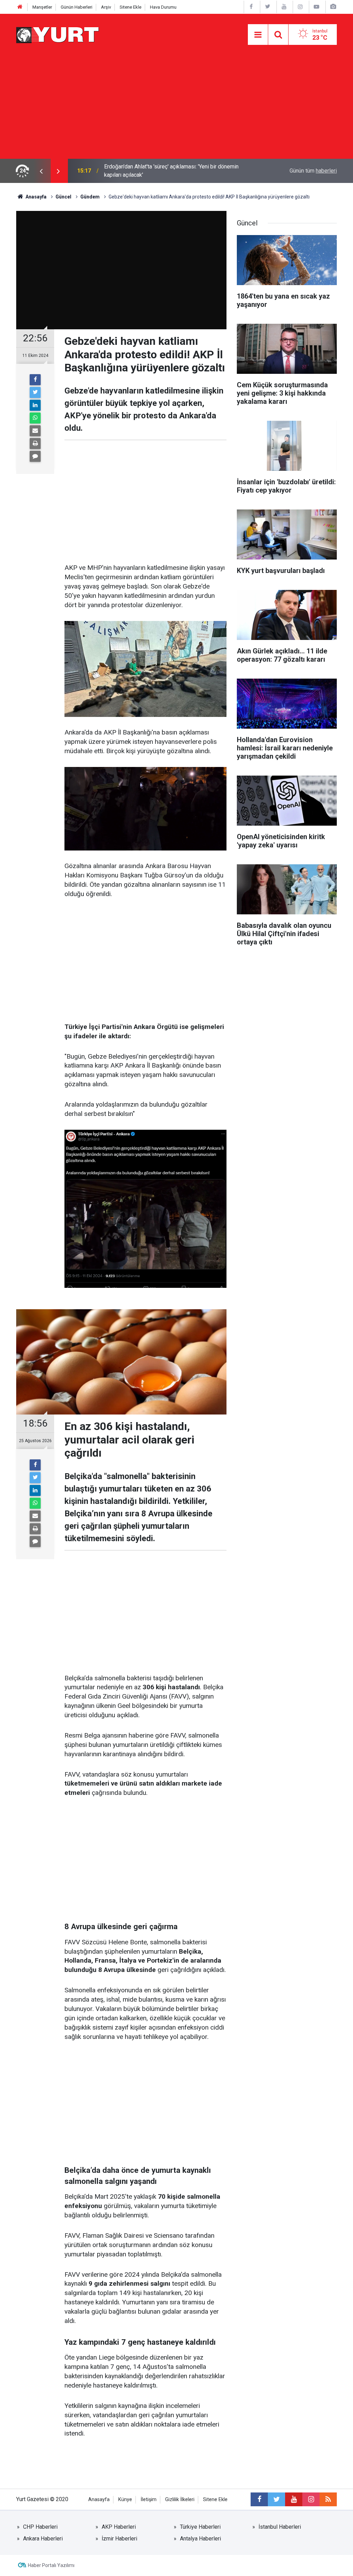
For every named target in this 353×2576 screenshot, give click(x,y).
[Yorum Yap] (35, 456)
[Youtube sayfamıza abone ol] (294, 2499)
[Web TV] (316, 7)
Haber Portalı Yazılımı (51, 2565)
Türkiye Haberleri (200, 2527)
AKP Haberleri (119, 2527)
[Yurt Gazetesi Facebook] (251, 7)
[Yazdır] (35, 444)
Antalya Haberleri (200, 2539)
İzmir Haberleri (119, 2539)
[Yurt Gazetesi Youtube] (284, 7)
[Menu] (258, 35)
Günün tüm (313, 171)
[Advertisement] (176, 107)
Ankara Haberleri (43, 2539)
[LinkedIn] (35, 405)
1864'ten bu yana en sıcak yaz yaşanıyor (152, 171)
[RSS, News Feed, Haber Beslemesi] (328, 2499)
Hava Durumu (163, 7)
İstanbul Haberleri (280, 2527)
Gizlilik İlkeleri (180, 2500)
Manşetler (42, 7)
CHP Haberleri (40, 2527)
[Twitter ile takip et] (276, 2499)
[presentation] (41, 171)
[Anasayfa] (20, 7)
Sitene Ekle (130, 7)
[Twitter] (35, 392)
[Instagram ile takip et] (311, 2499)
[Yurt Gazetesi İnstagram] (300, 7)
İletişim (149, 2500)
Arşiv (106, 7)
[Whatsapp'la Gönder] (35, 418)
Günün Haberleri (77, 7)
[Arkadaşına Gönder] (35, 431)
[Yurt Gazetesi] (58, 34)
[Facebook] (35, 380)
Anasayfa (99, 2500)
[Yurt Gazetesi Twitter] (268, 7)
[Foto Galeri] (333, 7)
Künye (125, 2500)
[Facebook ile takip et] (259, 2499)
